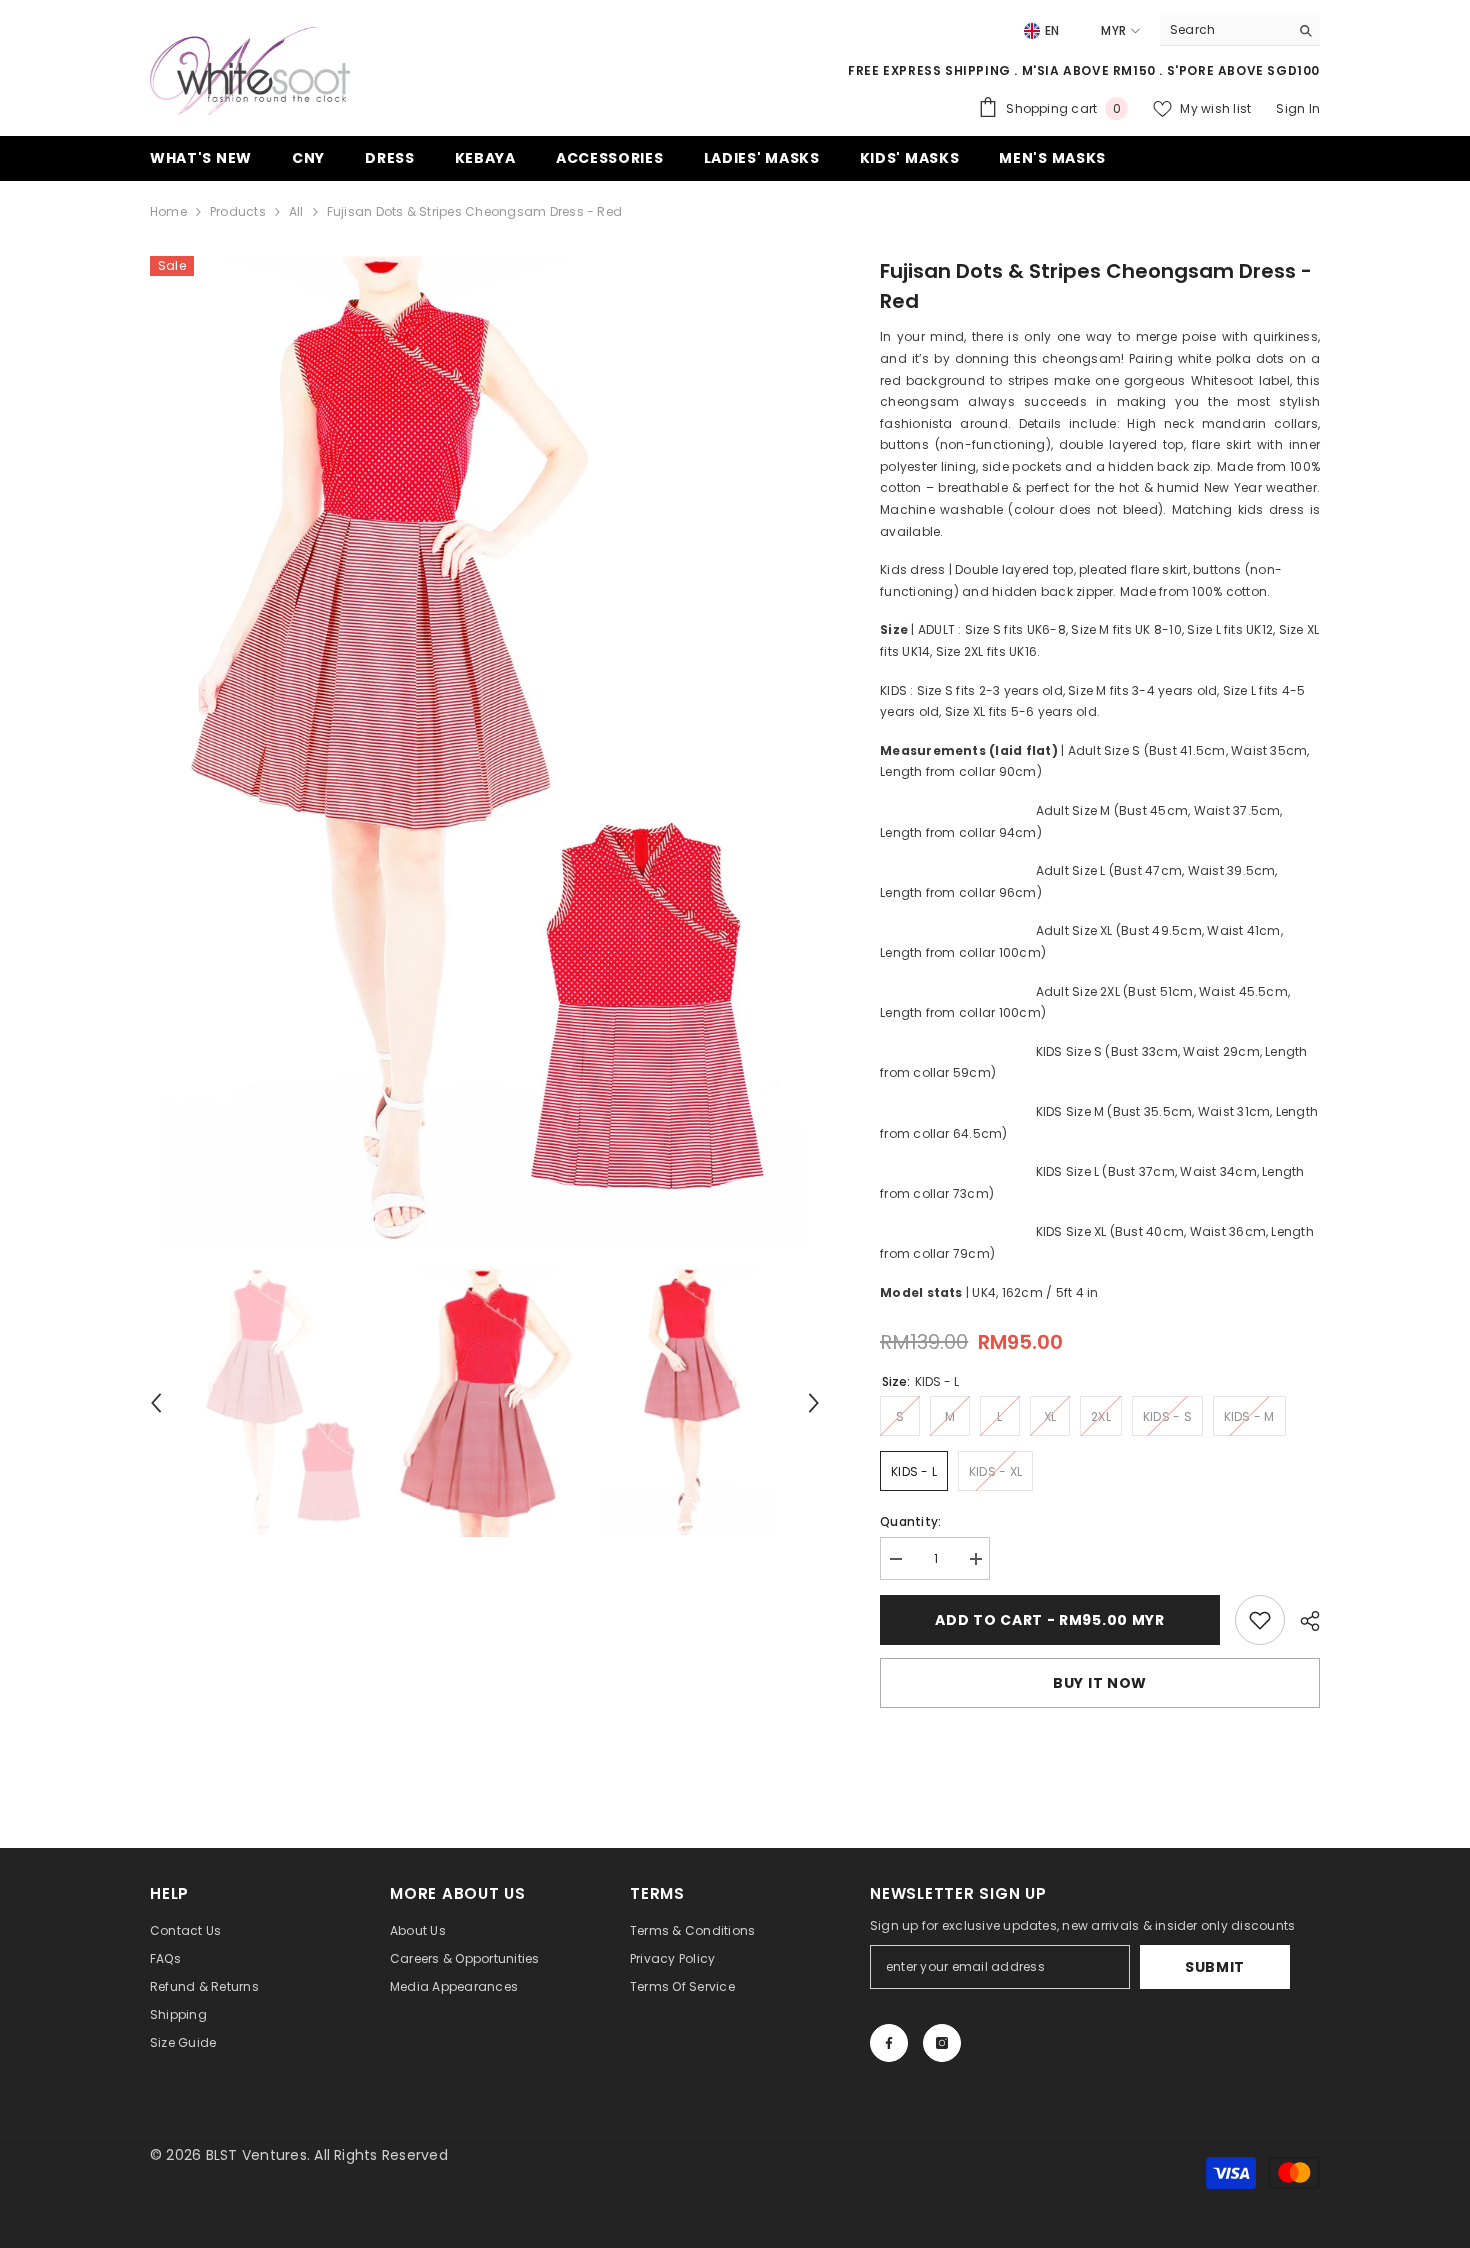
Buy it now (1100, 1683)
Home (168, 211)
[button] (156, 1403)
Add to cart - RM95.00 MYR (1050, 1620)
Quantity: (910, 1521)
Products (238, 211)
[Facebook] (889, 2043)
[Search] (1240, 30)
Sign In (1298, 108)
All (296, 211)
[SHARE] (1302, 1621)
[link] (1260, 1620)
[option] (485, 752)
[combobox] (1224, 30)
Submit (1215, 1967)
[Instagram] (942, 2043)
